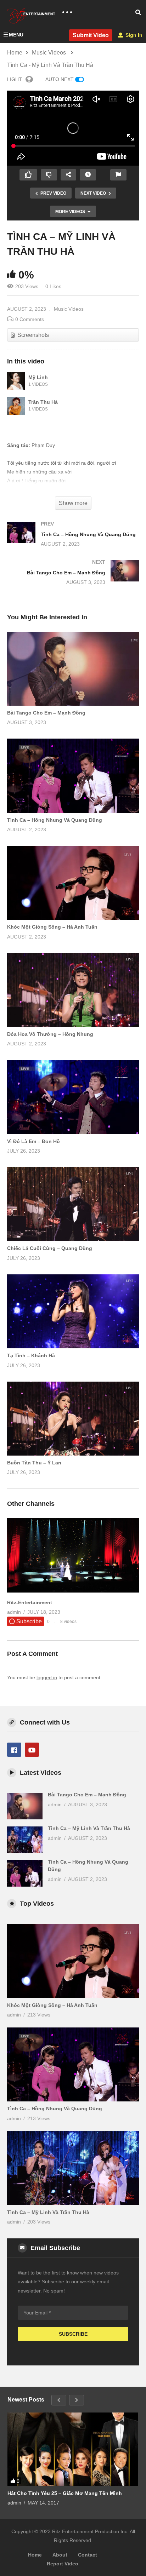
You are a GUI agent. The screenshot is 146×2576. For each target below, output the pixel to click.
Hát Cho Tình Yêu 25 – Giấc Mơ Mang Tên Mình (65, 2493)
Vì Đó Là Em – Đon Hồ (33, 1141)
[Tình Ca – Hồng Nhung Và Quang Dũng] (73, 541)
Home (35, 2555)
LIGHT (15, 79)
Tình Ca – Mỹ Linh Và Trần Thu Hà (89, 1828)
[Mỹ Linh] (16, 381)
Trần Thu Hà (43, 402)
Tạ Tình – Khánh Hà (31, 1355)
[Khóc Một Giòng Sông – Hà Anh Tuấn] (73, 1961)
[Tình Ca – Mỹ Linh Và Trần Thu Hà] (73, 669)
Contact (88, 2555)
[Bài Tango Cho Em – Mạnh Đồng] (73, 579)
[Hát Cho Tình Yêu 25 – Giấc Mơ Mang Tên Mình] (73, 2449)
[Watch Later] (88, 175)
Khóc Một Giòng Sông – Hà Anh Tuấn (52, 927)
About (60, 2555)
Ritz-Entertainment (30, 1602)
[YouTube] (32, 1750)
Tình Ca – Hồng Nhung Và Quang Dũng (55, 820)
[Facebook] (14, 1750)
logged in (47, 1677)
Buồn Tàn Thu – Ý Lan (34, 1463)
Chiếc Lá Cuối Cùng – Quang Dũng (50, 1248)
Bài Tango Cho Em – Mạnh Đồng (46, 713)
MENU (16, 35)
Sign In (133, 35)
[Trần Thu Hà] (16, 406)
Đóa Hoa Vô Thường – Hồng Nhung (50, 1034)
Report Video (63, 2564)
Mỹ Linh (38, 377)
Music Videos (69, 309)
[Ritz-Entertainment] (73, 1591)
